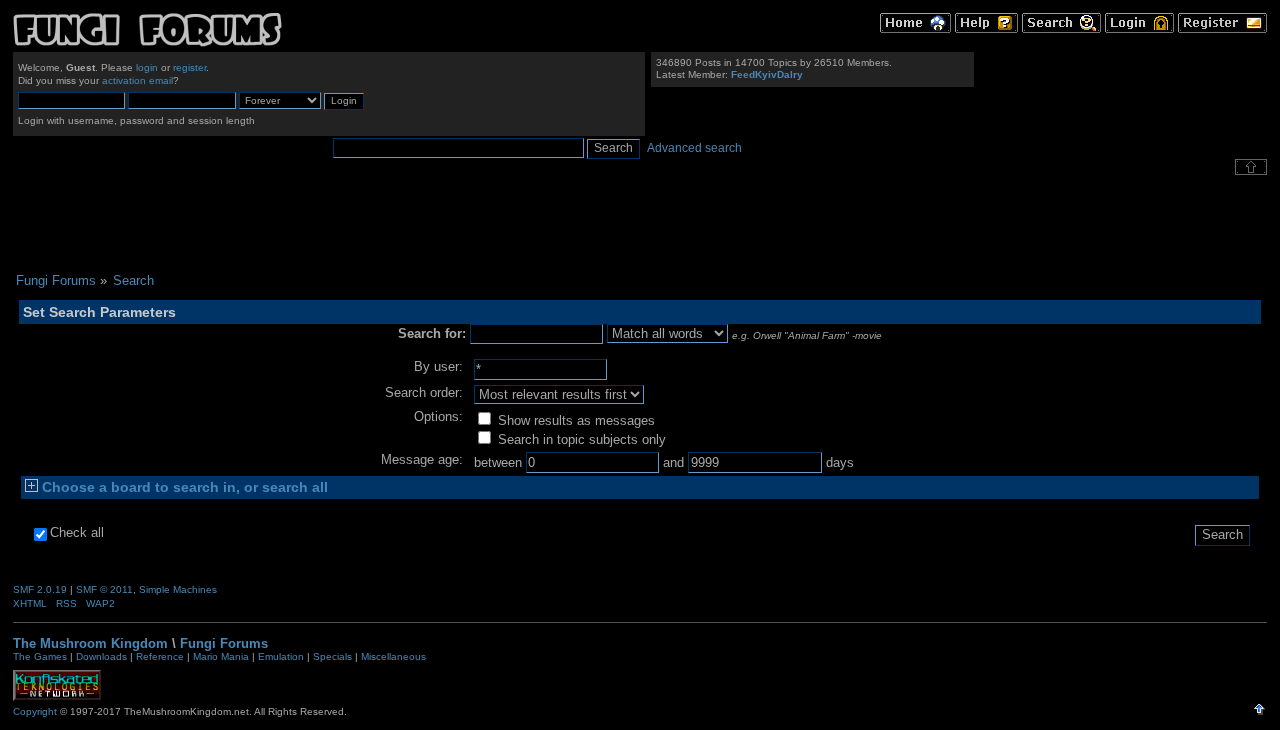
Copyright (35, 711)
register (189, 67)
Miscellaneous (393, 656)
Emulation (281, 656)
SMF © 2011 (104, 589)
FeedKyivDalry (767, 74)
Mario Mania (221, 656)
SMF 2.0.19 (40, 589)
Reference (160, 656)
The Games (40, 656)
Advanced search (694, 148)
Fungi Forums (224, 643)
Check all (77, 532)
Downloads (101, 656)
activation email (137, 80)
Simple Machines (178, 589)
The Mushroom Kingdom (90, 643)
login (147, 67)
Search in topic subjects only (580, 439)
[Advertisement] (640, 224)
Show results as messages (574, 420)
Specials (332, 656)
